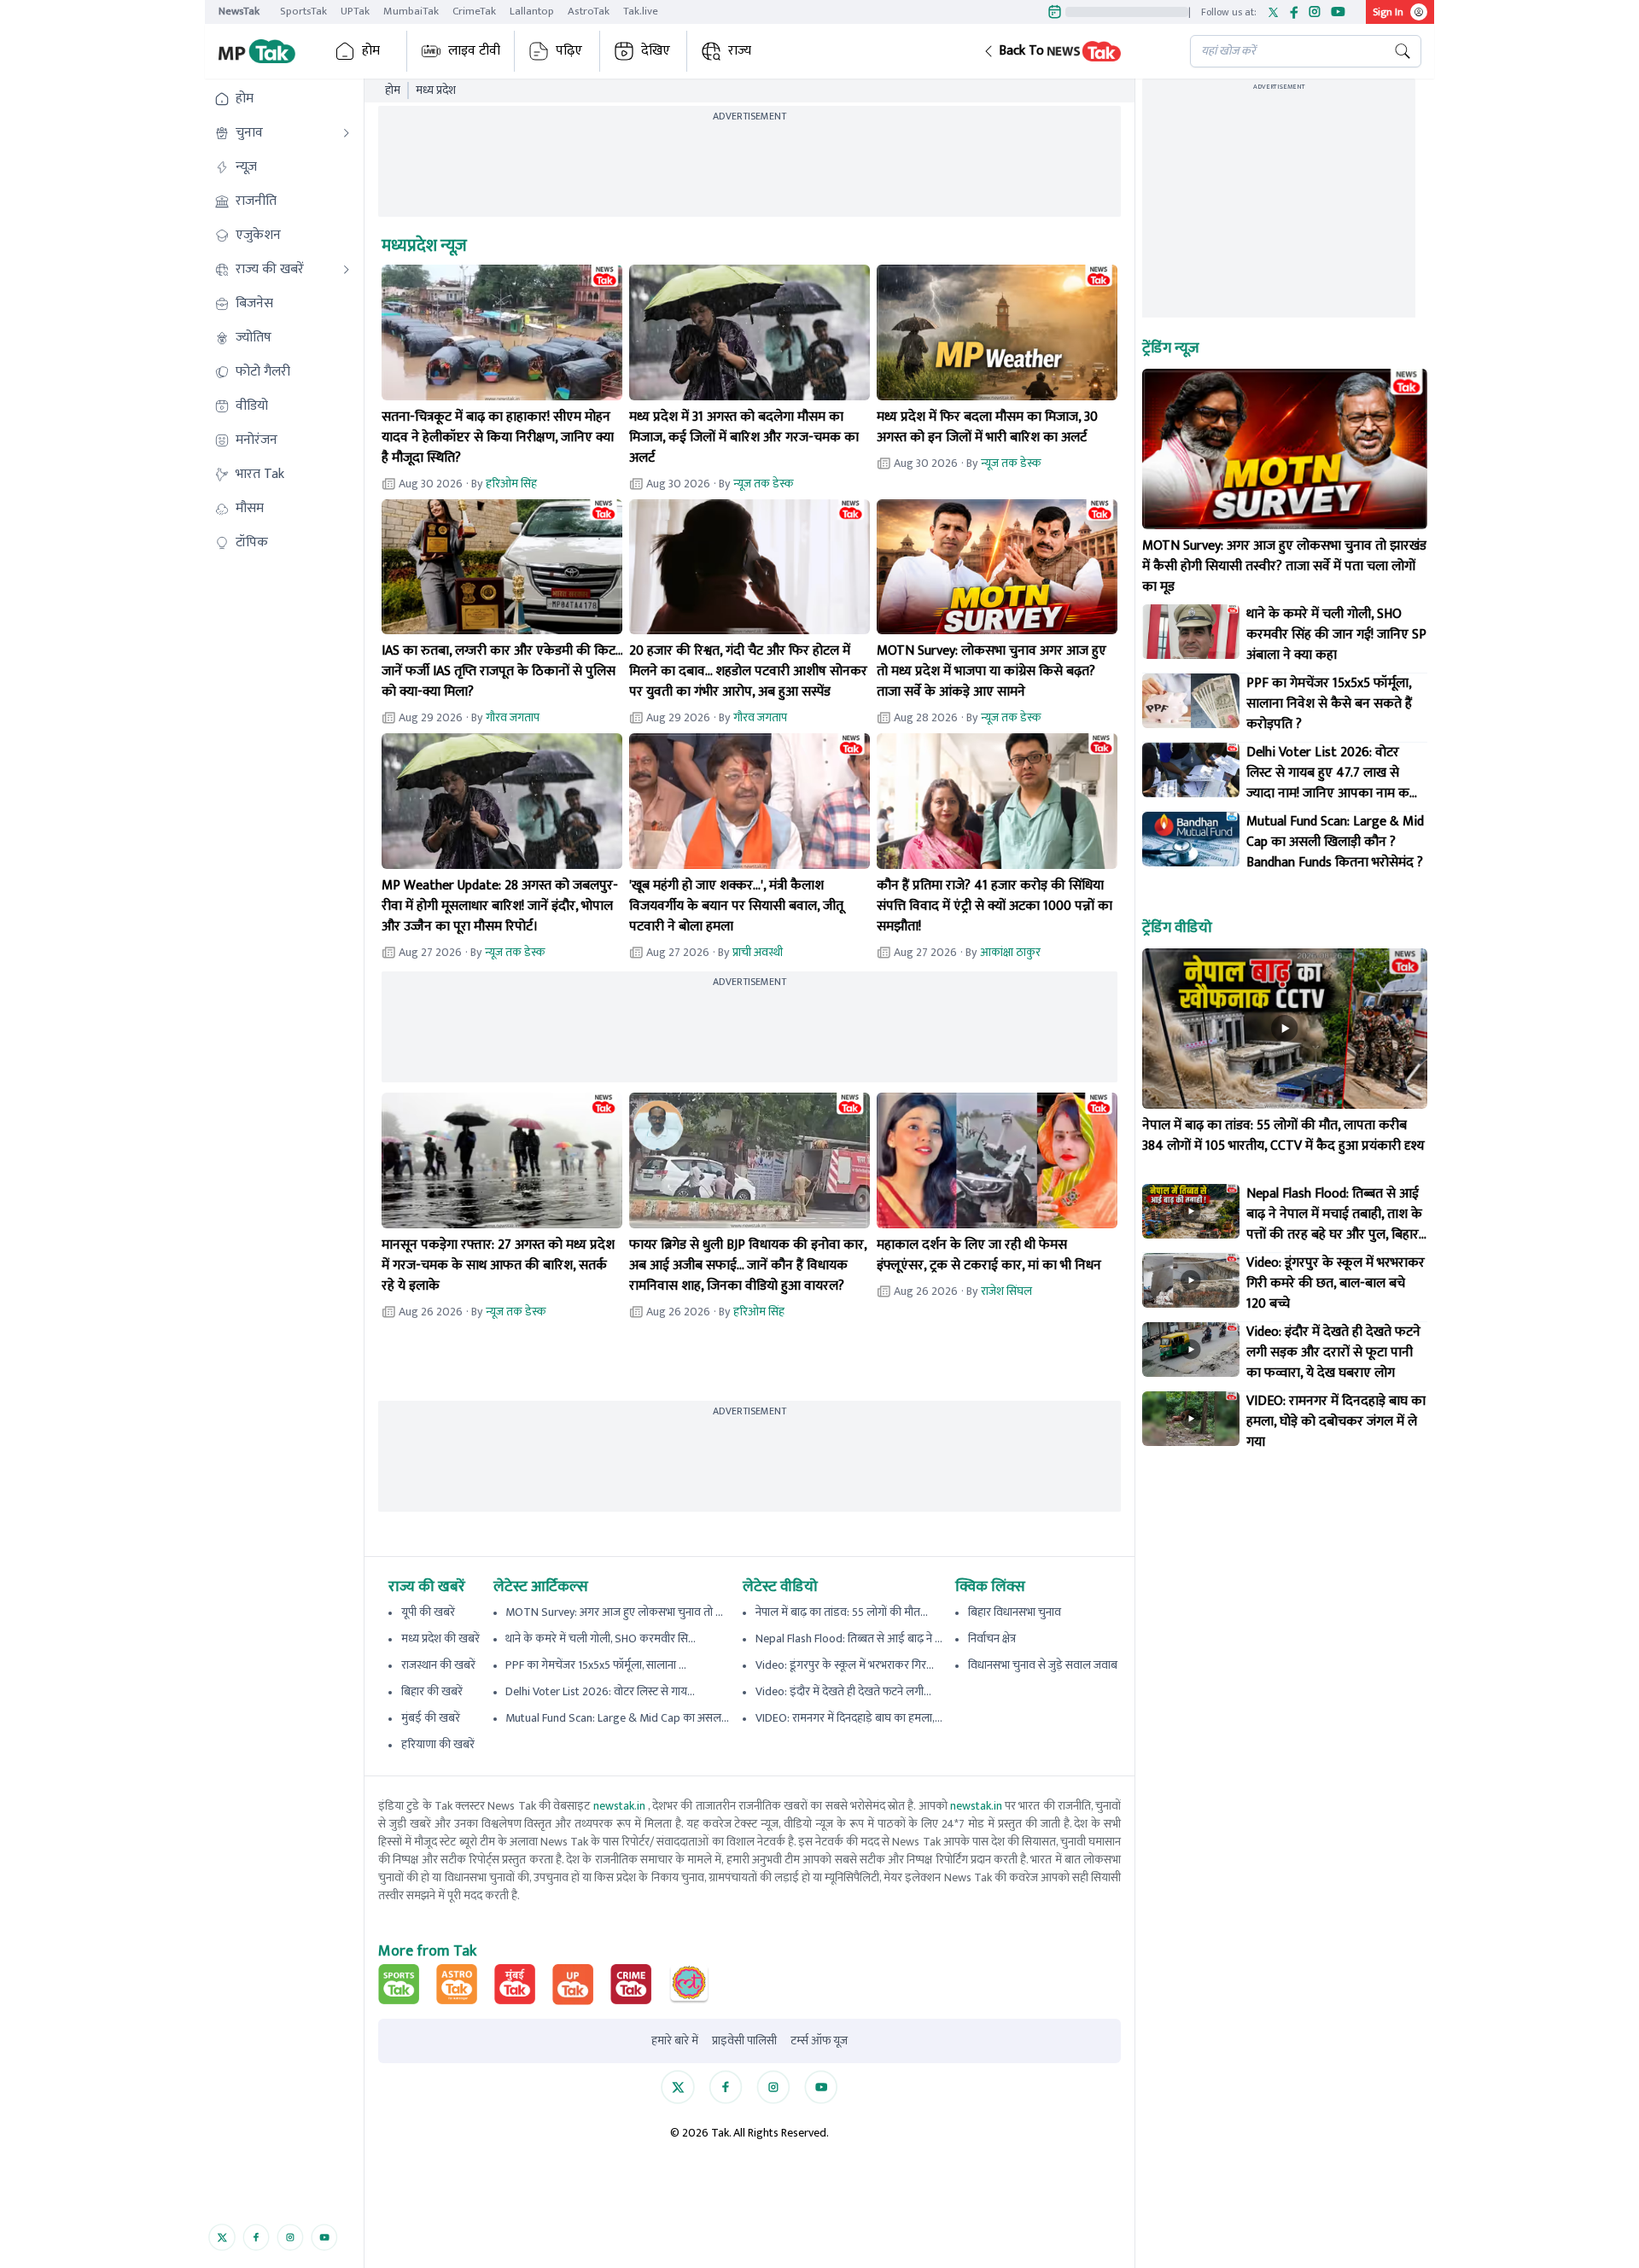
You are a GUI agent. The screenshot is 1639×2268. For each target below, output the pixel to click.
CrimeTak (474, 11)
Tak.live (641, 11)
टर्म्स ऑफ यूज (819, 2041)
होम (371, 51)
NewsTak (239, 11)
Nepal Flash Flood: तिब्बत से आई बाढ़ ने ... (849, 1638)
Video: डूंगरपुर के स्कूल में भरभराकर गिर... (845, 1665)
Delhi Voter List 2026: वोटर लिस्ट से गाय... (600, 1691)
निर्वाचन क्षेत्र (992, 1638)
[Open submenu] (347, 133)
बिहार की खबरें (432, 1691)
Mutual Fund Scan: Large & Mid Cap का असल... (617, 1718)
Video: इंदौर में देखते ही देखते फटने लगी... (843, 1691)
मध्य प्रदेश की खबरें (440, 1638)
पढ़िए (569, 51)
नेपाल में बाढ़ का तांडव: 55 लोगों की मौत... (842, 1612)
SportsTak (303, 11)
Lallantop (532, 11)
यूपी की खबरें (428, 1612)
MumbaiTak (411, 11)
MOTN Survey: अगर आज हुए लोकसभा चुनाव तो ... (614, 1612)
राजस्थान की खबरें (438, 1665)
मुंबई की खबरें (431, 1718)
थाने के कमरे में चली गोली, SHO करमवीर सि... (601, 1638)
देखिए (656, 51)
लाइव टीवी (474, 51)
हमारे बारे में (675, 2041)
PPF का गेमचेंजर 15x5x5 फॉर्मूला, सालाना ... (596, 1665)
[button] (1073, 51)
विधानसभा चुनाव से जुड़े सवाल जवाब (1043, 1665)
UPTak (355, 11)
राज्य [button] (740, 51)
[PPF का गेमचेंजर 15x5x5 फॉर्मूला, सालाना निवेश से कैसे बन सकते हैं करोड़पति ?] (1191, 701)
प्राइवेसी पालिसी (744, 2041)
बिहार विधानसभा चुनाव (1015, 1612)
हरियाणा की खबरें (438, 1744)
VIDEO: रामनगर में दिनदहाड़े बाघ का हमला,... (849, 1718)
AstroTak (589, 11)
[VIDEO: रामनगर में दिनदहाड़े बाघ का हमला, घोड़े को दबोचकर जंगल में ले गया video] (1191, 1419)
